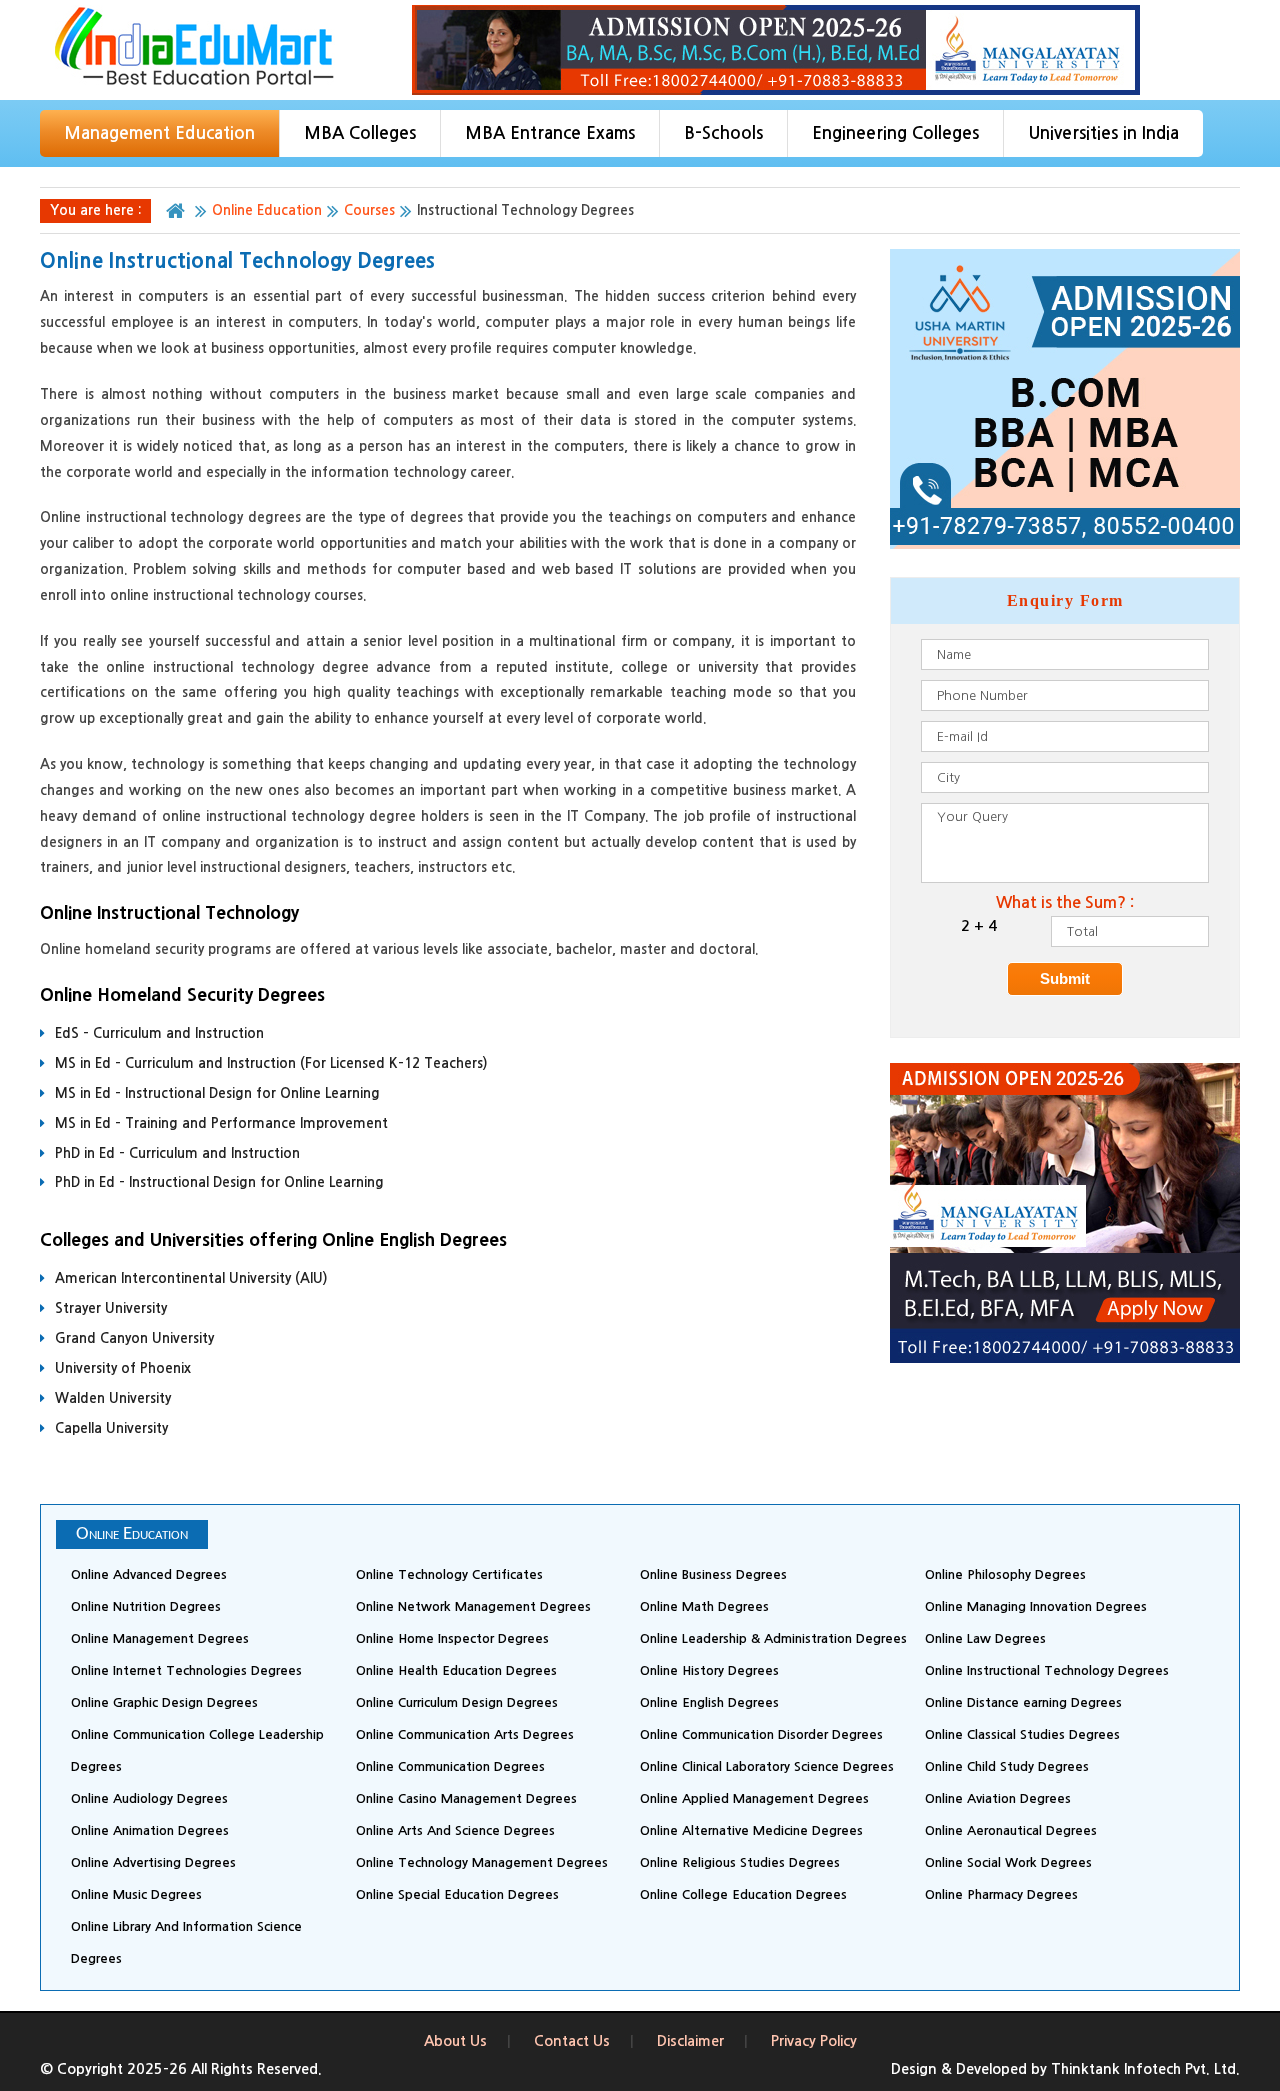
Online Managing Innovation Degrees (1036, 1606)
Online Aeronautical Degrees (1011, 1830)
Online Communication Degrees (450, 1766)
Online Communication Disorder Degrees (761, 1734)
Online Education (267, 210)
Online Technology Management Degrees (482, 1862)
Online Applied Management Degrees (754, 1798)
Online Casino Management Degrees (466, 1798)
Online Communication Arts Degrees (465, 1734)
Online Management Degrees (160, 1638)
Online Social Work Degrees (1008, 1862)
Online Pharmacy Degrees (1001, 1894)
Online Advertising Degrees (153, 1862)
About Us (455, 2041)
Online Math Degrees (704, 1606)
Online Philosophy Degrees (1005, 1574)
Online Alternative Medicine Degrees (751, 1830)
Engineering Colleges (895, 133)
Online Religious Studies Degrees (740, 1862)
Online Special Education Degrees (457, 1894)
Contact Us (572, 2041)
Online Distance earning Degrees (1023, 1702)
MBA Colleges (360, 133)
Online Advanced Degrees (149, 1574)
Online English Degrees (709, 1702)
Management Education (159, 133)
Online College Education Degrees (743, 1894)
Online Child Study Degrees (1007, 1766)
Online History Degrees (709, 1670)
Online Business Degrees (713, 1574)
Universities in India (1103, 133)
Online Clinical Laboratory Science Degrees (767, 1766)
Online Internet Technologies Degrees (186, 1670)
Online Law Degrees (985, 1638)
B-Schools (723, 133)
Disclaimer (690, 2041)
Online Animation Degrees (150, 1830)
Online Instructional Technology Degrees (1047, 1670)
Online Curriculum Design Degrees (457, 1702)
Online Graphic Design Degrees (164, 1702)
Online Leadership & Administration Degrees (773, 1638)
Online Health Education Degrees (456, 1670)
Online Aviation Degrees (998, 1798)
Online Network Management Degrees (473, 1606)
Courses (369, 210)
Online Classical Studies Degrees (1022, 1734)
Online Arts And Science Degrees (455, 1830)
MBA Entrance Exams (550, 133)
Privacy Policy (814, 2041)
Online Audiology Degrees (149, 1798)
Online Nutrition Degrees (146, 1606)
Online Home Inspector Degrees (452, 1638)
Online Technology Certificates (449, 1574)
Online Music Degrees (136, 1894)
